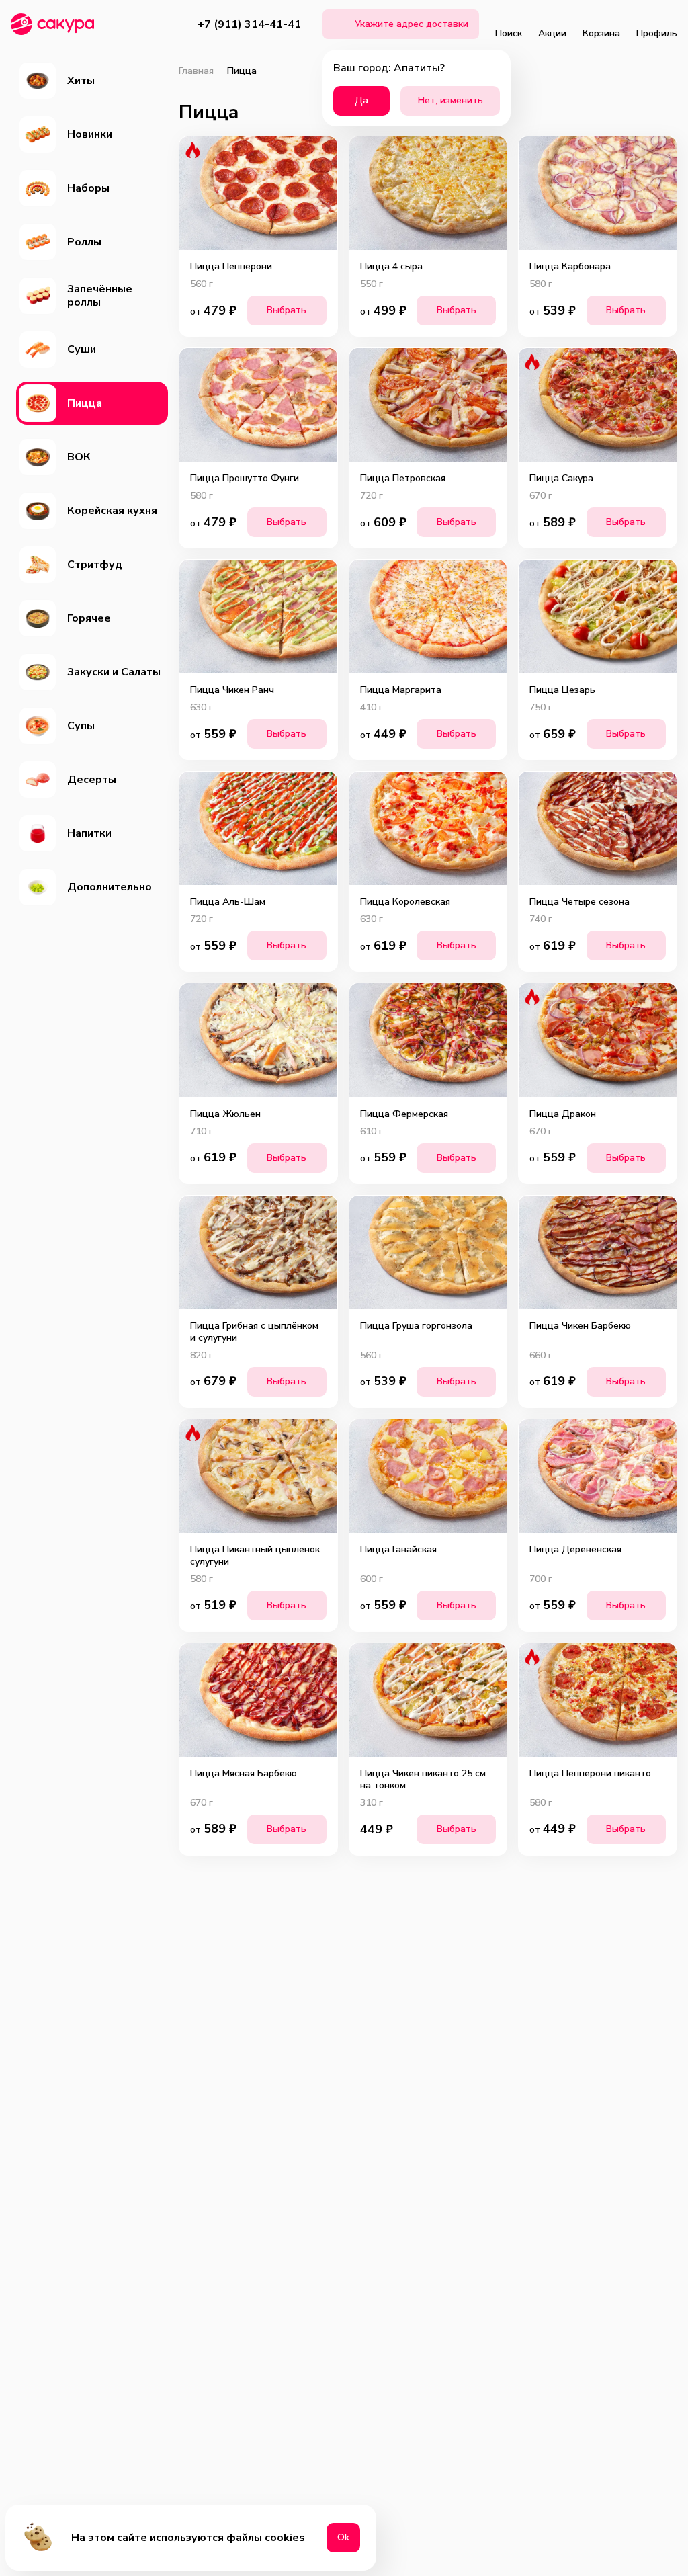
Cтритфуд (95, 565)
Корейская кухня (112, 511)
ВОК (79, 457)
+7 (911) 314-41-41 (249, 24)
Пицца (85, 403)
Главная (196, 71)
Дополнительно (110, 887)
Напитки (89, 833)
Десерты (92, 780)
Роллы (84, 242)
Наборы (88, 188)
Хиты (81, 81)
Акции (552, 33)
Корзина (601, 33)
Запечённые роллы (100, 296)
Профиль (657, 33)
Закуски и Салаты (114, 672)
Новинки (90, 134)
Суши (82, 349)
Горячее (89, 618)
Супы (81, 726)
